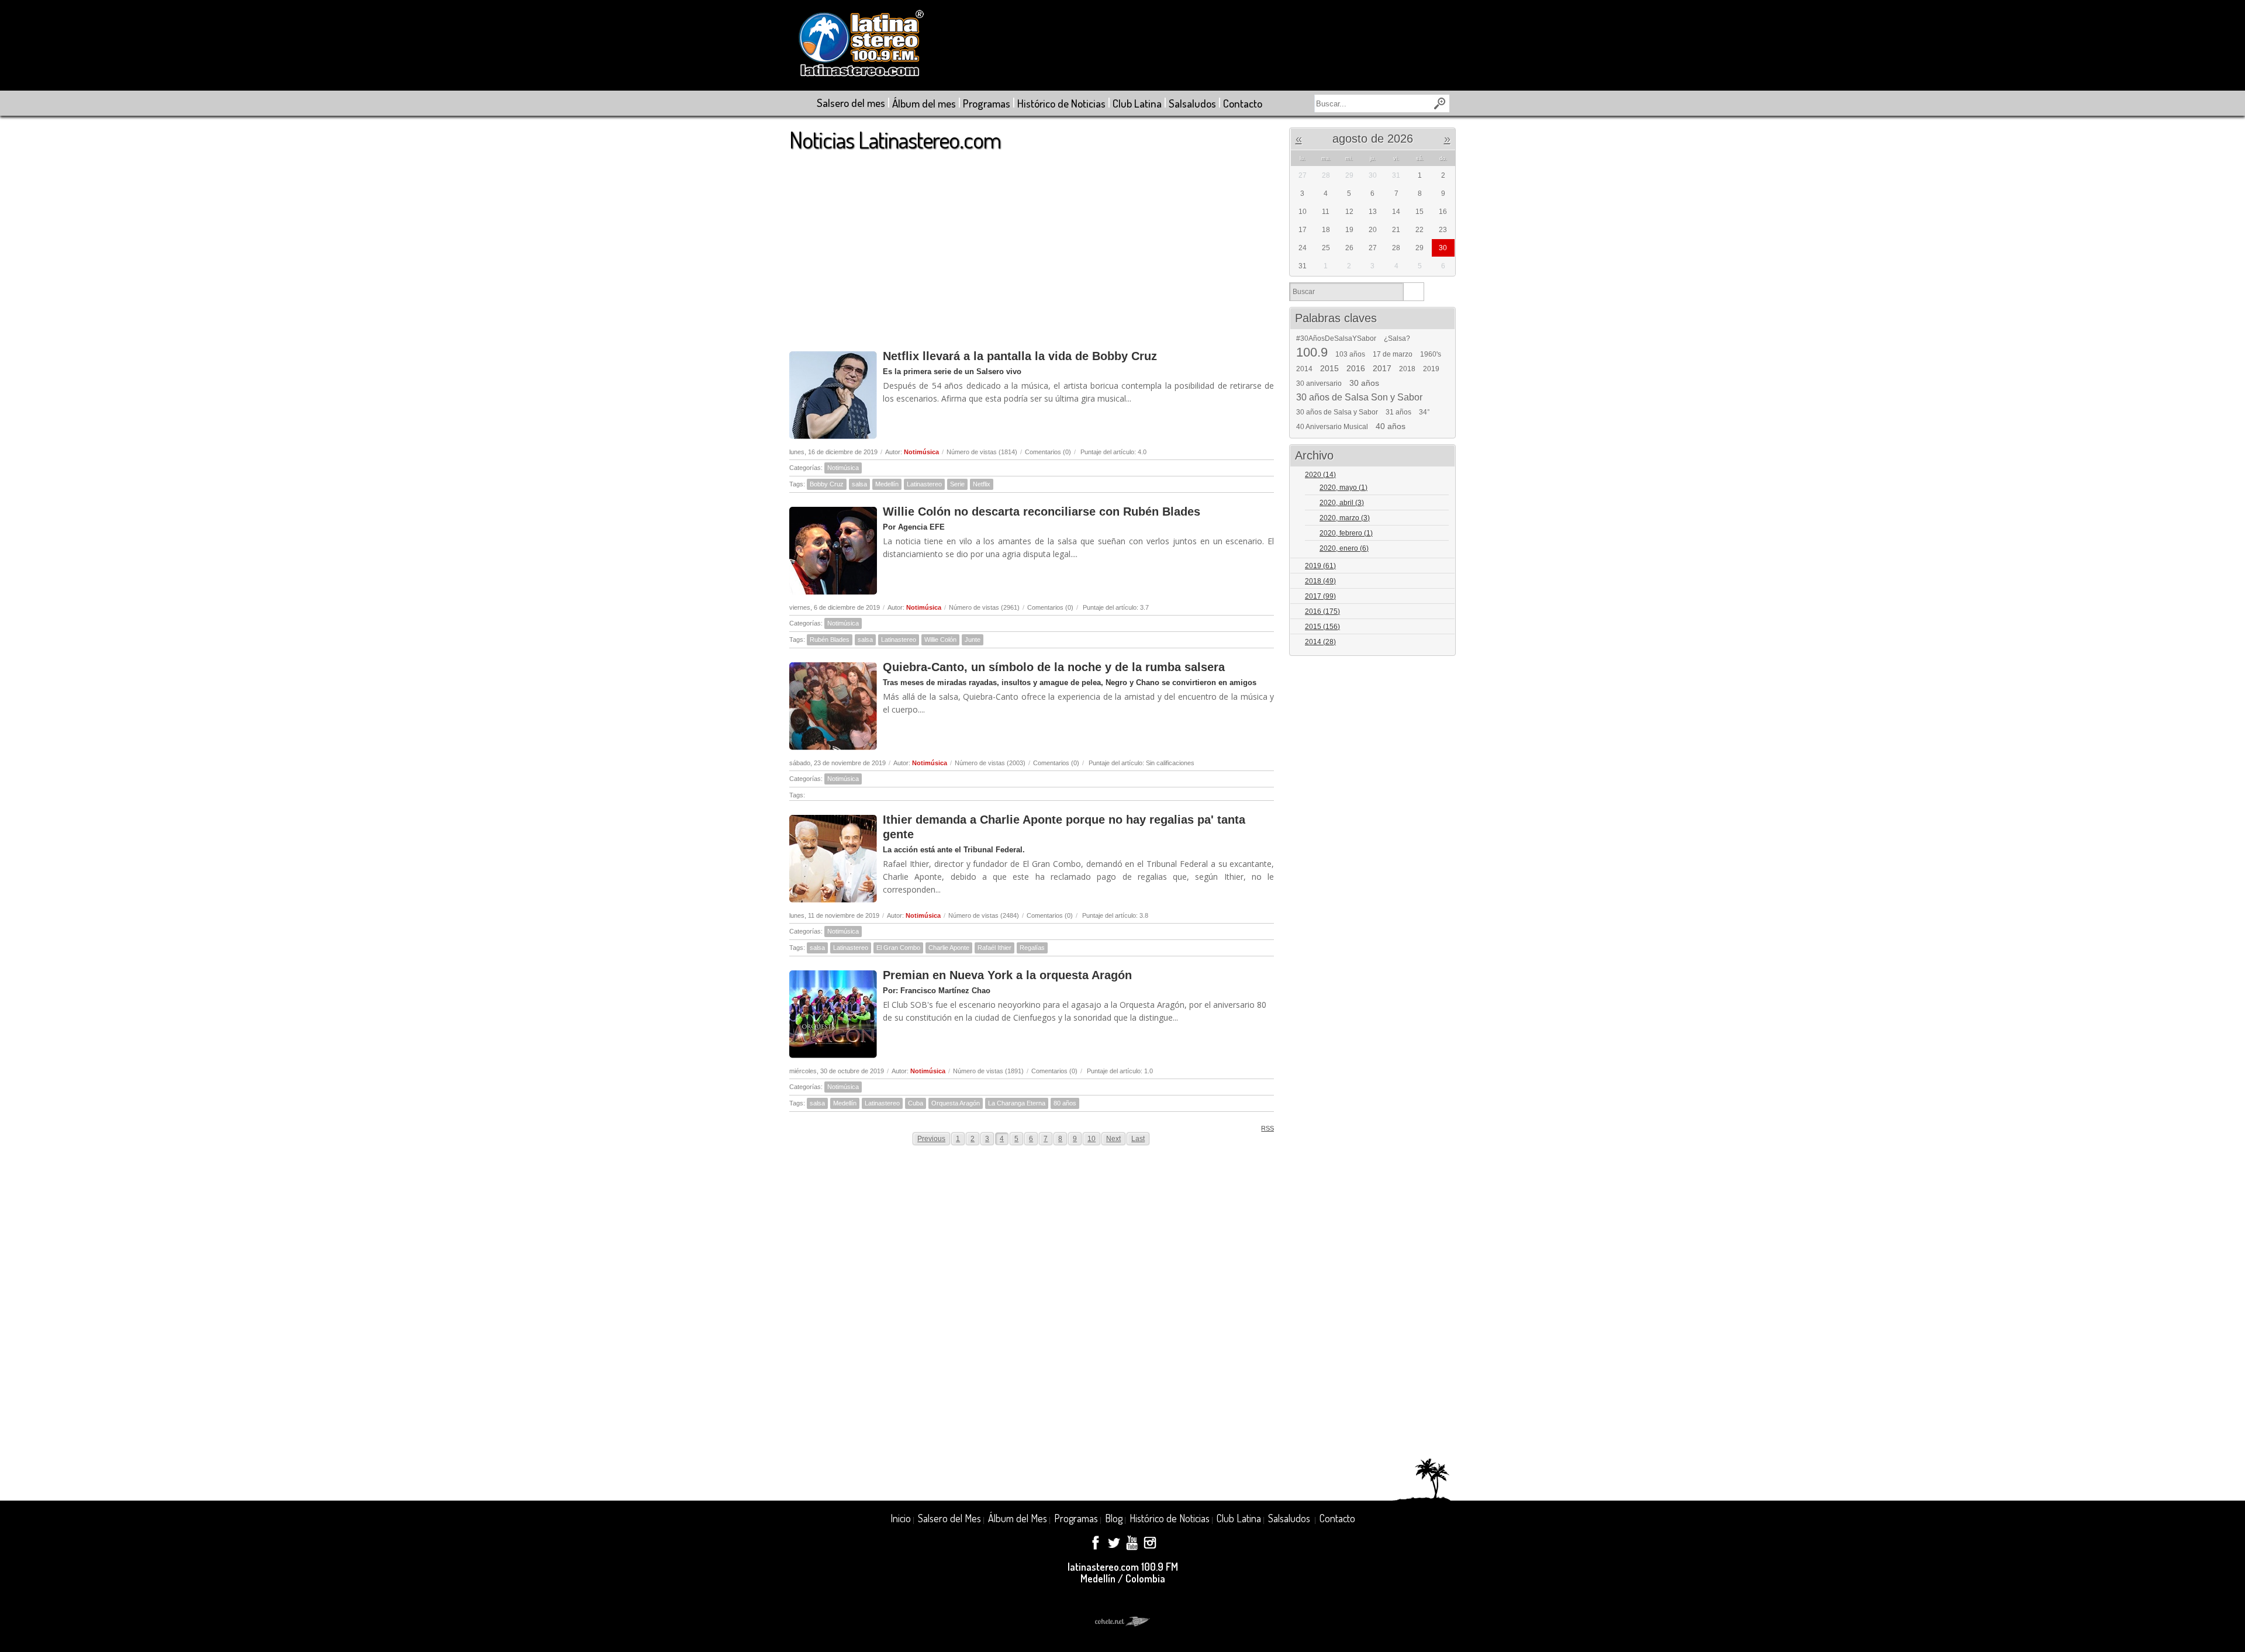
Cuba (916, 1103)
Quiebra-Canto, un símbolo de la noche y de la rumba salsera (1054, 667)
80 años (1065, 1103)
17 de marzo (1393, 354)
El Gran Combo (898, 948)
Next (1113, 1139)
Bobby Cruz (827, 484)
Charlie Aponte (949, 948)
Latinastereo (924, 484)
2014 (1304, 369)
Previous (931, 1139)
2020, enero (1344, 548)
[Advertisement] (1032, 245)
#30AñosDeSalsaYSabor (1336, 338)
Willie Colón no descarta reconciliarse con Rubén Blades (1042, 512)
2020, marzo (1345, 518)
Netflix (982, 484)
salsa (859, 484)
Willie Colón (940, 640)
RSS (1267, 1128)
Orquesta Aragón (956, 1103)
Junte (973, 640)
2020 (1320, 475)
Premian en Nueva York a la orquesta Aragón (1007, 975)
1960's (1431, 354)
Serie (957, 484)
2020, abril (1342, 503)
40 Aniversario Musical (1332, 427)
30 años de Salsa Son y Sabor (1359, 398)
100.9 (1312, 352)
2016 (1356, 368)
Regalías (1032, 948)
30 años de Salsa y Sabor (1337, 412)
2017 (1382, 368)
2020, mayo (1343, 488)
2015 (1329, 368)
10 (1092, 1139)
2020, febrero (1346, 533)
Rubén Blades (830, 640)
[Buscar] (1413, 292)
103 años (1350, 354)
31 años (1398, 412)
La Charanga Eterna (1017, 1103)
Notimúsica (921, 452)
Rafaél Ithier (994, 948)
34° (1424, 412)
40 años (1391, 426)
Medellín (887, 484)
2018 (1407, 369)
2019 (1431, 369)
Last (1138, 1139)
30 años (1364, 383)
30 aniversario (1319, 383)
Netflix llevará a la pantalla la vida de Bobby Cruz (1020, 356)
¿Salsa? (1397, 338)
